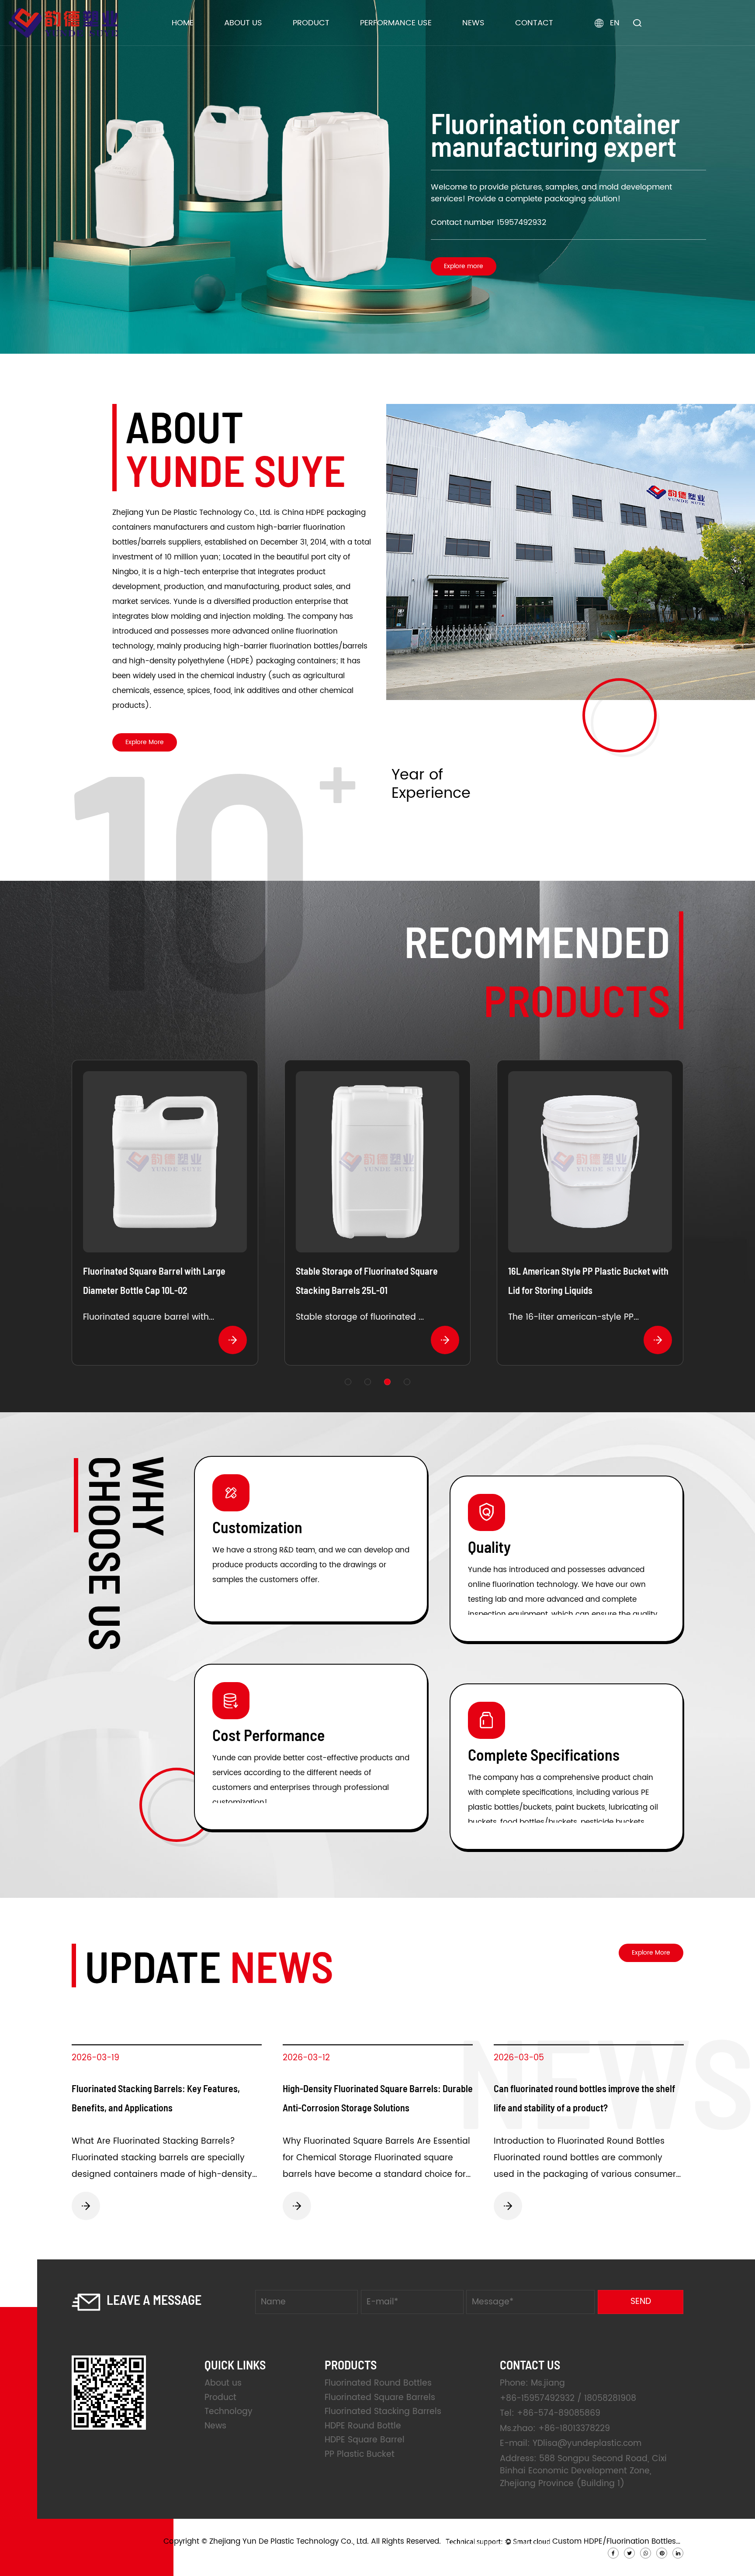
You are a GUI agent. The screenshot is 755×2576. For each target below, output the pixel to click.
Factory (242, 43)
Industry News (490, 43)
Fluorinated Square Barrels (339, 43)
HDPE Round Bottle (325, 40)
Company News (494, 44)
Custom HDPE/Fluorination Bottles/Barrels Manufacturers (618, 2542)
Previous (17, 177)
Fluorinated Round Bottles (339, 44)
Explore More (145, 742)
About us (223, 2383)
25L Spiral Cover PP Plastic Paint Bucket (373, 1271)
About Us (243, 23)
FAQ (238, 40)
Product (311, 23)
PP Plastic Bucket (360, 2454)
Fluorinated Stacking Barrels (340, 41)
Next (738, 177)
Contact (534, 23)
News (473, 23)
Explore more (127, 278)
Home (183, 23)
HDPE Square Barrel (326, 39)
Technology (229, 2412)
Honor (241, 41)
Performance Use (396, 23)
